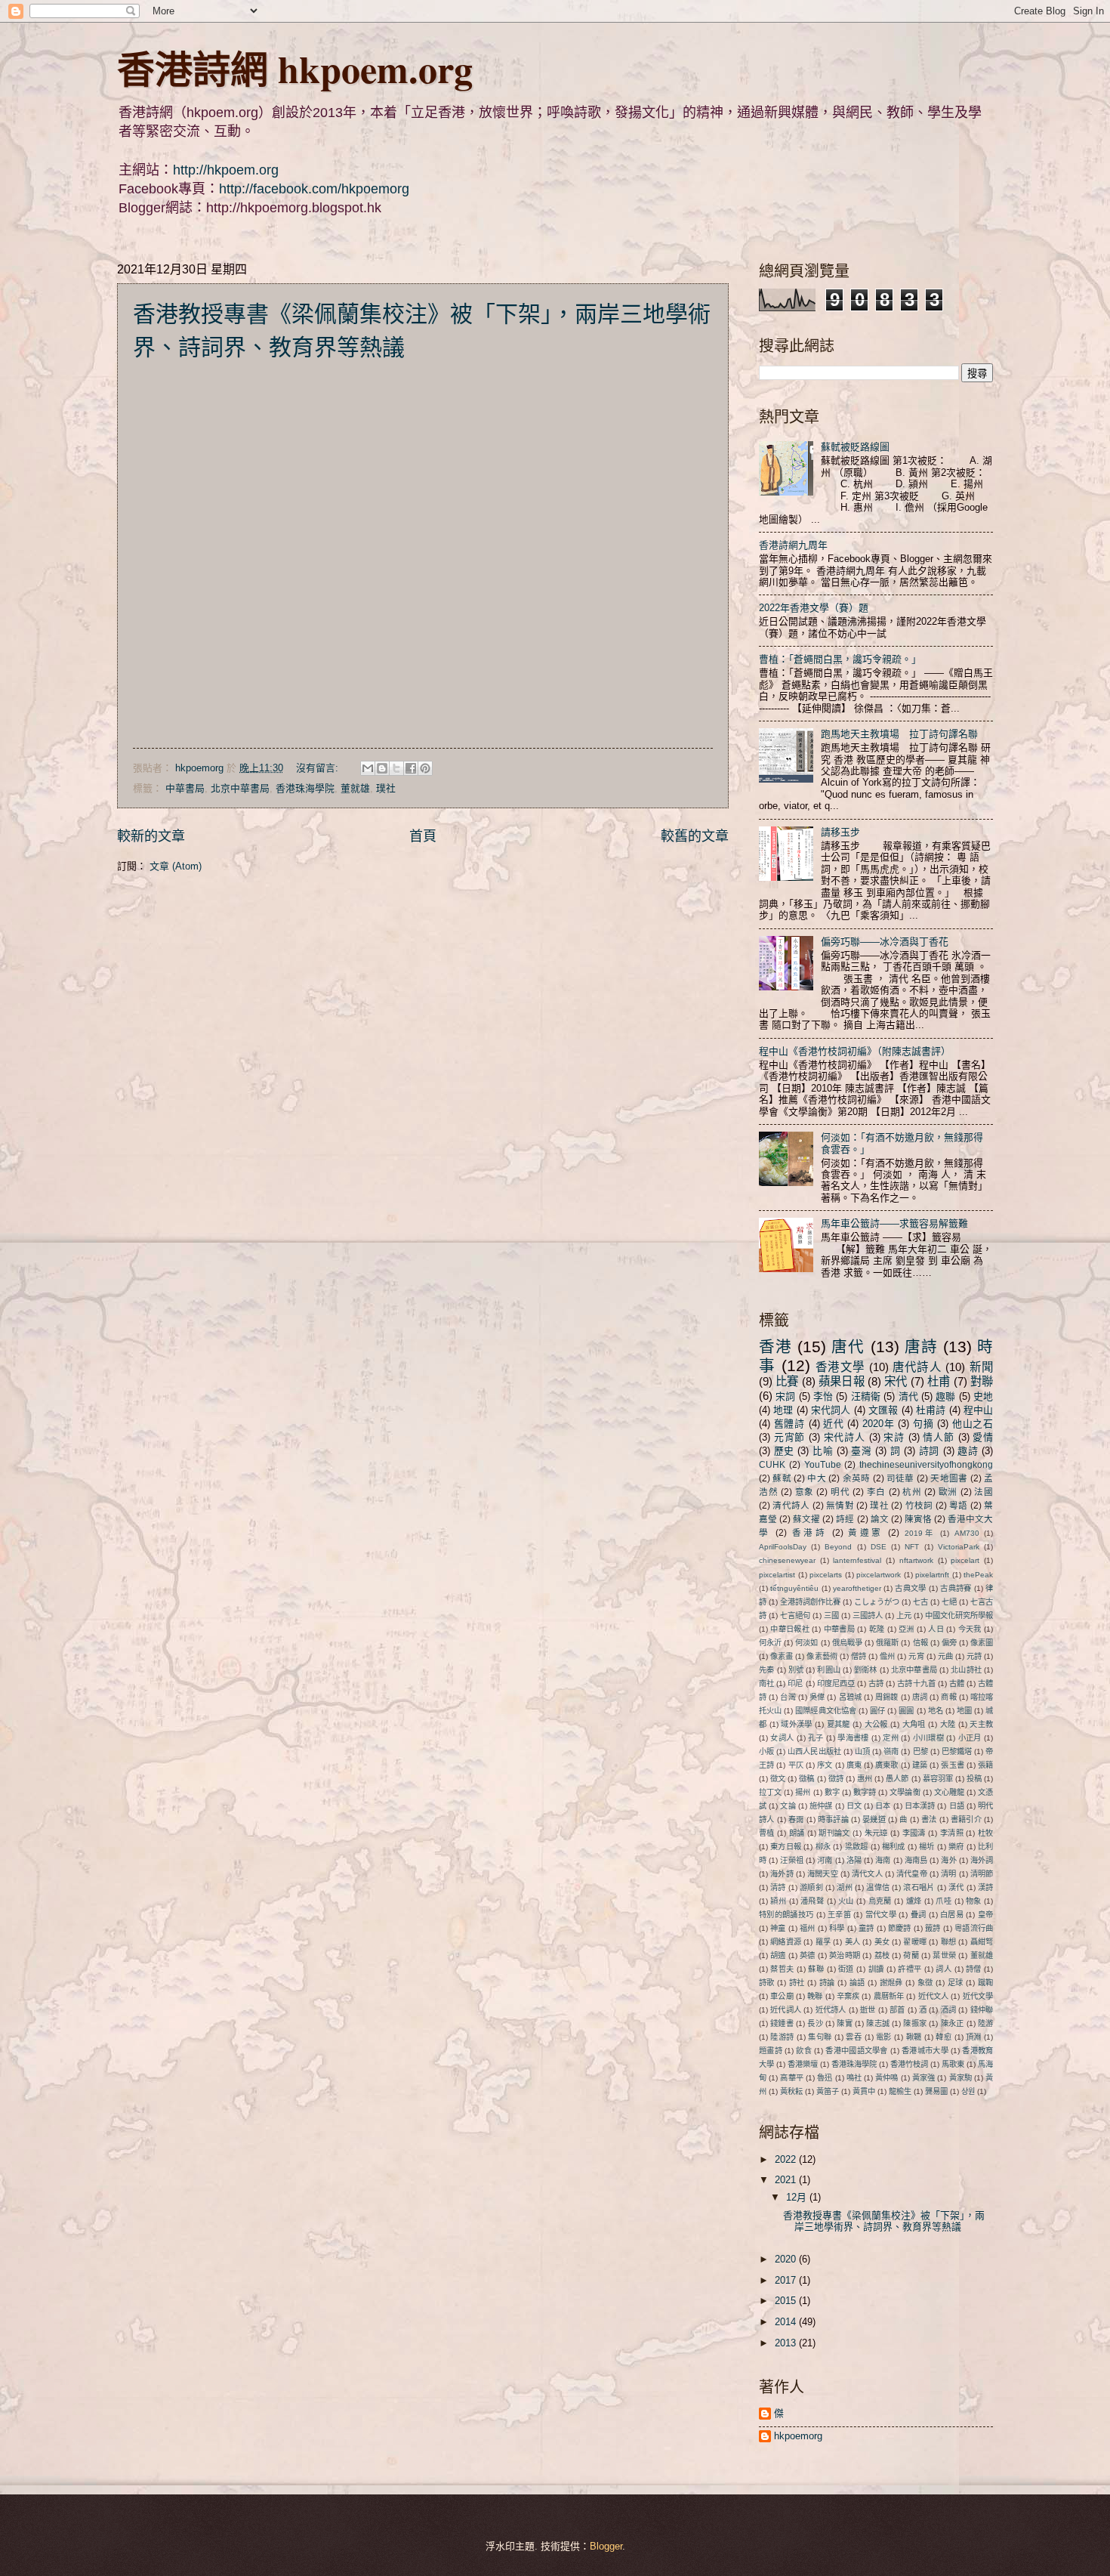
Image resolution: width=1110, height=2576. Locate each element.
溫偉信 (878, 1887)
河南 (825, 1860)
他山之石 (973, 1424)
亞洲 (906, 1629)
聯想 (948, 1942)
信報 (920, 1643)
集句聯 (820, 2037)
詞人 (943, 1969)
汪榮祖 (791, 1860)
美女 (882, 1942)
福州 (807, 1928)
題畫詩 (771, 2051)
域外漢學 (797, 1724)
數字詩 (865, 1792)
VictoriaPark (959, 1547)
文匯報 (883, 1410)
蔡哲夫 (782, 1969)
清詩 (778, 1887)
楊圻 (927, 1847)
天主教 (981, 1724)
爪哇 (943, 1901)
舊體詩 (789, 1424)
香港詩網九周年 (793, 545)
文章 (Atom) (176, 866)
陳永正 (953, 2023)
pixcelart (965, 1560)
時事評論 (833, 1819)
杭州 (912, 1492)
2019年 (920, 1533)
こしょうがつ (877, 1602)
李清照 (952, 1833)
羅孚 (823, 1942)
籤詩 (933, 1928)
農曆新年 (889, 1996)
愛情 (983, 1437)
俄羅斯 (887, 1643)
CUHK (772, 1465)
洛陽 (854, 1860)
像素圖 (982, 1643)
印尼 (795, 1683)
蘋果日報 (842, 1381)
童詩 (866, 1928)
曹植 (767, 1833)
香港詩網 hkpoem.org (295, 68)
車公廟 (782, 1996)
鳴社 (854, 2078)
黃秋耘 (791, 2091)
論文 (880, 1519)
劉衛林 (865, 1670)
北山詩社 (966, 1670)
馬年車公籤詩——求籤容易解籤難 (894, 1223)
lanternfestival (857, 1560)
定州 (891, 1738)
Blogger (606, 2546)
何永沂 (770, 1643)
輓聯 (815, 1996)
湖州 (844, 1887)
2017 (787, 2280)
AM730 (967, 1533)
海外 (948, 1860)
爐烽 (914, 1901)
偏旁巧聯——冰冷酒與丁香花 (885, 942)
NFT (912, 1547)
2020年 (878, 1424)
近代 (833, 1424)
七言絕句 (795, 1615)
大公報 (876, 1724)
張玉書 (952, 1765)
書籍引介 (966, 1819)
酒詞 (948, 2010)
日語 (957, 1806)
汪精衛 (866, 1396)
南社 (766, 1683)
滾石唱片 (919, 1887)
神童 (778, 1928)
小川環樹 (928, 1738)
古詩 (876, 1683)
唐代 (848, 1347)
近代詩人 (831, 2010)
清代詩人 (791, 1506)
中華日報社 (790, 1629)
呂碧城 (850, 1697)
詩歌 (767, 1983)
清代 (908, 1396)
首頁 (423, 836)
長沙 (815, 2023)
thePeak (978, 1575)
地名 (936, 1711)
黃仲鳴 (886, 2078)
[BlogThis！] (382, 768)
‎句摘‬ (923, 1424)
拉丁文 (770, 1792)
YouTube (823, 1465)
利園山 (828, 1670)
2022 (787, 2159)
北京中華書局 (240, 788)
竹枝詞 (919, 1506)
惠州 (865, 1779)
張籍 (985, 1765)
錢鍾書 (782, 2023)
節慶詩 (900, 1928)
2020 (787, 2259)
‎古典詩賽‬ (956, 1588)
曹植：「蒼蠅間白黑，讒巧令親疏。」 (840, 659)
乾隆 (877, 1629)
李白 (876, 1492)
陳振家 (915, 2023)
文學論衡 (905, 1792)
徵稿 (806, 1779)
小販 (766, 1751)
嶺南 (891, 1751)
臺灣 (861, 1451)
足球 (956, 1983)
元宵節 (789, 1437)
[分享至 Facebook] (411, 768)
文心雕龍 (949, 1792)
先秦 (766, 1670)
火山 (846, 1901)
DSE (879, 1547)
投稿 (974, 1779)
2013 (787, 2343)
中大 (817, 1478)
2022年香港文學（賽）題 (814, 608)
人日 (936, 1629)
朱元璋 (876, 1833)
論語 (857, 1983)
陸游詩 (782, 2037)
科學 (837, 1928)
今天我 (970, 1629)
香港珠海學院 (305, 788)
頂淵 (974, 2037)
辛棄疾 (848, 1996)
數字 (832, 1792)
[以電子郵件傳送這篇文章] (368, 768)
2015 (787, 2301)
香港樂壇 (803, 2064)
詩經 (845, 1519)
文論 (788, 1806)
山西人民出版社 (814, 1751)
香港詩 (810, 1533)
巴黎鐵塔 (957, 1751)
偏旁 (949, 1643)
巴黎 (920, 1751)
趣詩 (968, 1451)
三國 (831, 1615)
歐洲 (948, 1492)
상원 (968, 2091)
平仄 (796, 1765)
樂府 (956, 1847)
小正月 (970, 1738)
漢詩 (985, 1887)
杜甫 (939, 1381)
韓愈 (943, 2037)
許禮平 (910, 1969)
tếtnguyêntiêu (794, 1588)
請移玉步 (840, 832)
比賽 (787, 1381)
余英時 (857, 1478)
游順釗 (811, 1887)
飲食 (804, 2051)
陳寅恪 (918, 1519)
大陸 (948, 1724)
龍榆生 (900, 2091)
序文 (825, 1765)
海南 (883, 1860)
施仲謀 (821, 1806)
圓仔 (877, 1711)
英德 (807, 1955)
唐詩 (921, 1347)
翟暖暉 (915, 1942)
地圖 (964, 1711)
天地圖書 (949, 1478)
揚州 (803, 1792)
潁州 (778, 1901)
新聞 (981, 1367)
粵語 (959, 1506)
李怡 (823, 1396)
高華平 (791, 2078)
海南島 (916, 1860)
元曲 (945, 1656)
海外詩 (782, 1874)
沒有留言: (319, 768)
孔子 (816, 1738)
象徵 (925, 1983)
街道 (846, 1969)
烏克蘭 (880, 1901)
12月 (798, 2197)
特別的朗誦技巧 (786, 1915)
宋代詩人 (845, 1437)
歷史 (784, 1451)
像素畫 (782, 1656)
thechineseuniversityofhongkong (926, 1465)
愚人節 (897, 1779)
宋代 (896, 1381)
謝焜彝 (891, 1983)
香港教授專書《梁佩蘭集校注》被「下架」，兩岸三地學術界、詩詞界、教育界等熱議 (884, 2221)
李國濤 (914, 1833)
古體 (957, 1683)
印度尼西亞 (836, 1683)
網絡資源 (786, 1942)
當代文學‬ (881, 1915)
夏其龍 (839, 1724)
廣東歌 (886, 1765)
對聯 (982, 1381)
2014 (787, 2322)
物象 (974, 1901)
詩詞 (929, 1451)
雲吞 (854, 2037)
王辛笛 (839, 1915)
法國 (984, 1492)
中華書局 (185, 788)
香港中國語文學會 (856, 2051)
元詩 (974, 1656)
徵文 (778, 1779)
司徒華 (900, 1478)
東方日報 (786, 1847)
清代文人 (867, 1874)
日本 (883, 1806)
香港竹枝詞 (909, 2064)
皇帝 (985, 1915)
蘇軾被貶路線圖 (855, 447)
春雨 (796, 1819)
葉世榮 (944, 1955)
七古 (920, 1602)
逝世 (868, 2010)
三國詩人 (868, 1615)
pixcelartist (777, 1575)
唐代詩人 (917, 1367)
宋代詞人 (831, 1410)
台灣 (788, 1697)
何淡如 (806, 1643)
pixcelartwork (879, 1575)
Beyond (838, 1547)
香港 (775, 1347)
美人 (853, 1942)
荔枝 (882, 1955)
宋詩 (894, 1437)
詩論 (827, 1983)
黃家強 (923, 2078)
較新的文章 (151, 836)
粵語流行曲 (974, 1928)
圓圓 (906, 1711)
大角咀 (914, 1724)
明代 (840, 1492)
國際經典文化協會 (826, 1711)
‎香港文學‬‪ (840, 1367)
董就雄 (355, 788)
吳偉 (817, 1697)
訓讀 (876, 1969)
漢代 (956, 1887)
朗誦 (797, 1833)
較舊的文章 (695, 836)
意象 (805, 1492)
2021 (787, 2180)
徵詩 (836, 1779)
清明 (948, 1874)
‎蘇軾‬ (782, 1478)
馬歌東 (953, 2064)
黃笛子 (828, 2091)
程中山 (978, 1410)
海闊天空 (823, 1874)
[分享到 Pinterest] (425, 768)
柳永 (823, 1847)
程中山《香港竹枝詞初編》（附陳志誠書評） (855, 1051)
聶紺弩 (982, 1942)
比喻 (823, 1451)
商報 (948, 1697)
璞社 (386, 788)
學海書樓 (853, 1738)
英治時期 (845, 1955)
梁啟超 (857, 1847)
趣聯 (945, 1396)
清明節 (982, 1874)
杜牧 (985, 1833)
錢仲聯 (982, 2010)
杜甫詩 (931, 1410)
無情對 (840, 1506)
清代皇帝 (912, 1874)
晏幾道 (874, 1819)
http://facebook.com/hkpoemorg (314, 189)
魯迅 (825, 2078)
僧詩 (859, 1656)
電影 (884, 2037)
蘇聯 (816, 1969)
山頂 (862, 1751)
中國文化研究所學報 (959, 1615)
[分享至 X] (396, 768)
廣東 (854, 1765)
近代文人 (934, 1996)
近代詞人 (786, 2010)
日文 (854, 1806)
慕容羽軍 (938, 1779)
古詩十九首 (916, 1683)
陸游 (985, 2023)
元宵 (916, 1656)
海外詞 (982, 1860)
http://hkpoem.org (226, 170)
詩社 (797, 1983)
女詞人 (782, 1738)
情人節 (938, 1437)
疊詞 (919, 1915)
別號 (796, 1670)
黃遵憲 (866, 1533)
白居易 (952, 1915)
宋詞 (785, 1396)
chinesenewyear (787, 1560)
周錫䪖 (886, 1697)
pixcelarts (826, 1575)
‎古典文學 (910, 1588)
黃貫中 (864, 2091)
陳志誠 (878, 2023)
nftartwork (916, 1560)
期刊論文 (834, 1833)
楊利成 (894, 1847)
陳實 (844, 2023)
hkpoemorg (798, 2436)
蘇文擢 (806, 1519)
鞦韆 (914, 2037)
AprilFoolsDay (783, 1547)
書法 (929, 1819)
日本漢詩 (920, 1806)
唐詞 (920, 1697)
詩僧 (974, 1969)
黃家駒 (960, 2078)
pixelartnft (932, 1575)
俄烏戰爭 (847, 1643)
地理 (783, 1410)
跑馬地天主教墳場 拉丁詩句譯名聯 (899, 734)
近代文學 (978, 1996)
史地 (983, 1396)
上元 (904, 1615)
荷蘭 (911, 1955)
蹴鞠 (985, 1983)
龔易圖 (936, 2091)
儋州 (887, 1656)
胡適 (778, 1955)
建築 (920, 1765)
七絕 (949, 1602)
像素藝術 (822, 1656)
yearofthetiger (857, 1588)
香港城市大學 (925, 2051)
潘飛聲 (812, 1901)
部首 (897, 2010)
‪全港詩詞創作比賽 (810, 1602)
